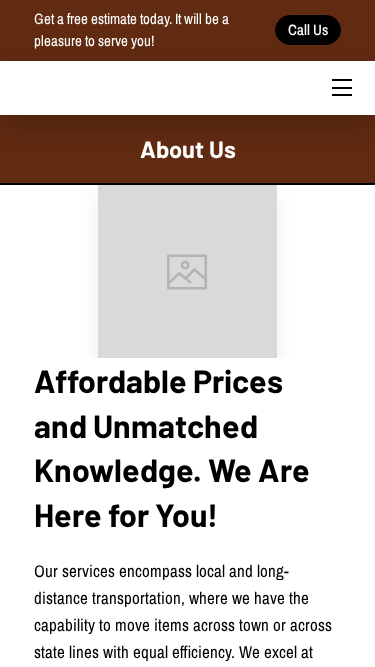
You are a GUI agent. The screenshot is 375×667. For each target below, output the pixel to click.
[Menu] (340, 87)
